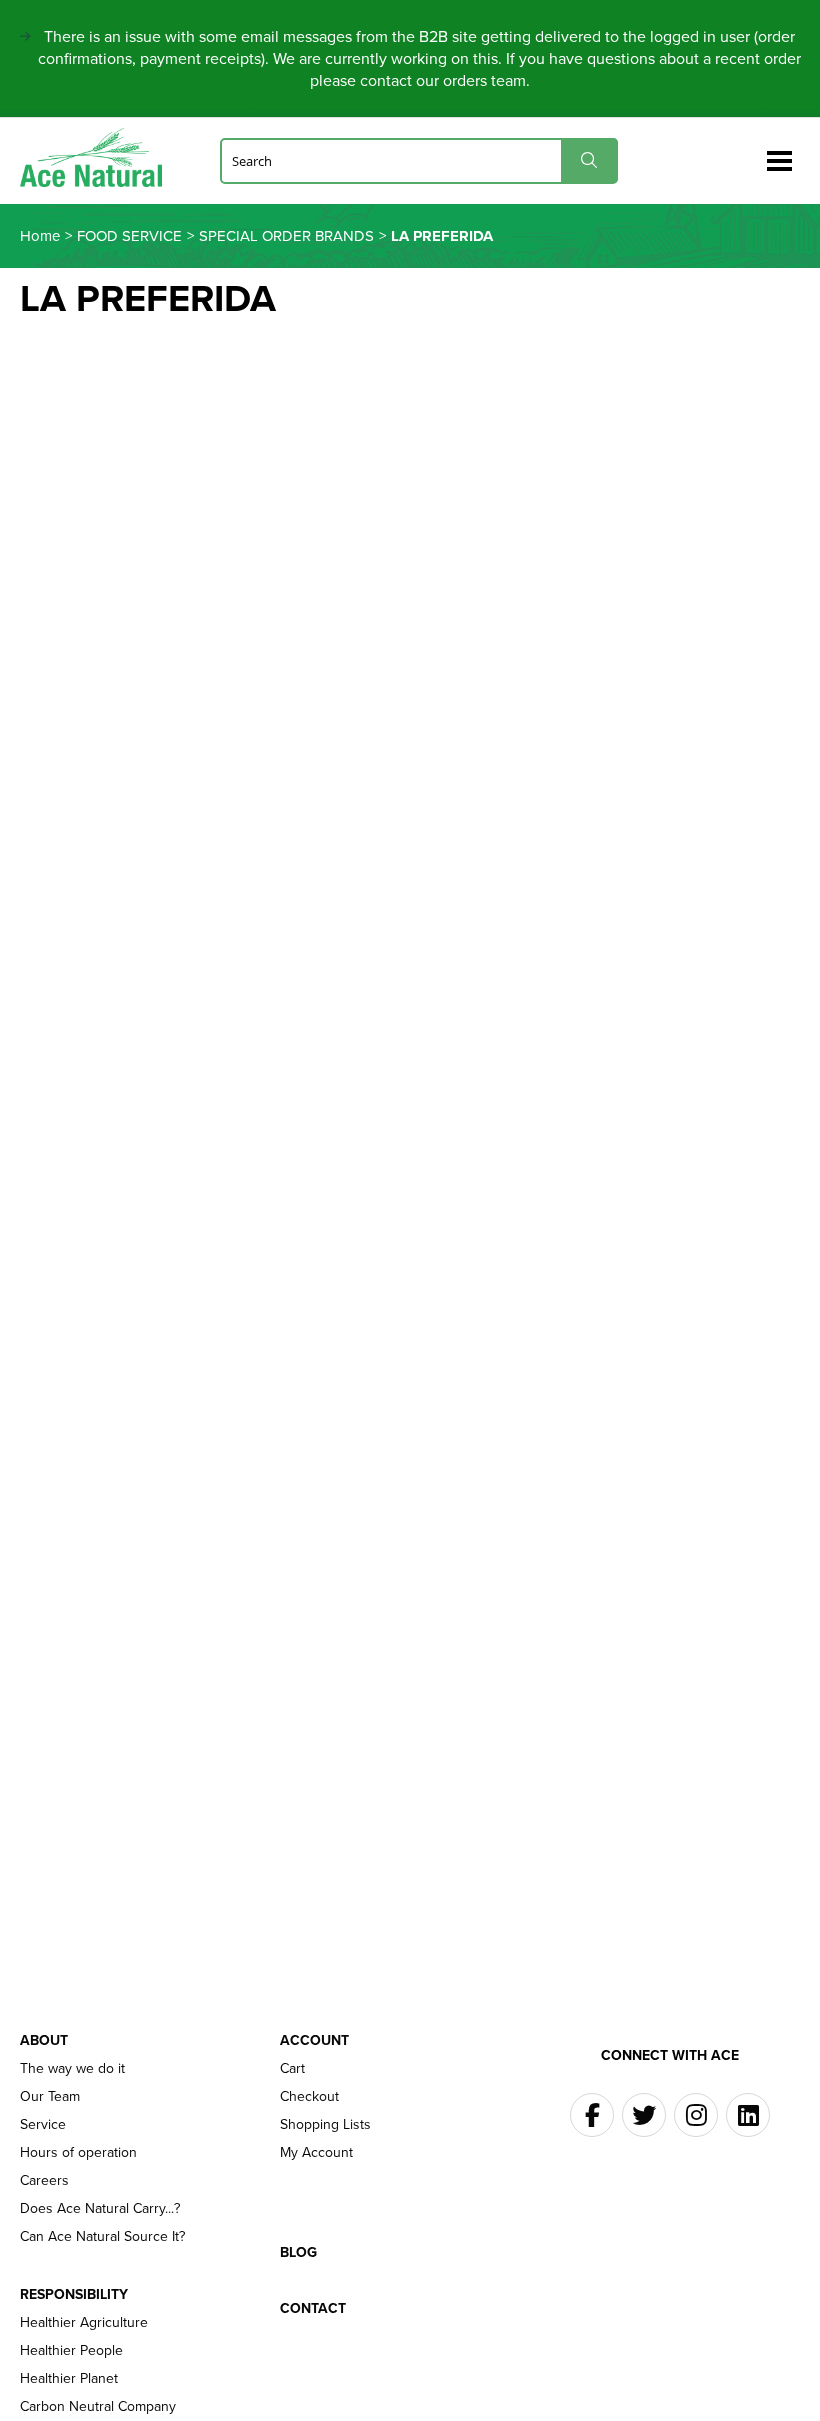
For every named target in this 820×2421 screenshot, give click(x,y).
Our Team (50, 2097)
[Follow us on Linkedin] (748, 2115)
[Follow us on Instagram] (696, 2115)
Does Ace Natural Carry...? (100, 2209)
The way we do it (72, 2069)
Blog (298, 2253)
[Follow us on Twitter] (644, 2115)
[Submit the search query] (589, 160)
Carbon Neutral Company (98, 2407)
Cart (292, 2069)
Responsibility (74, 2295)
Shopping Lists (325, 2125)
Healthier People (71, 2351)
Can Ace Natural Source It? (102, 2237)
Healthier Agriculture (84, 2323)
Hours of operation (78, 2153)
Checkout (309, 2097)
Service (43, 2125)
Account (314, 2041)
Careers (44, 2181)
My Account (316, 2153)
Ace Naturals (99, 157)
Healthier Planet (69, 2379)
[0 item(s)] (748, 152)
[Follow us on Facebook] (592, 2115)
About (44, 2041)
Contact (313, 2309)
